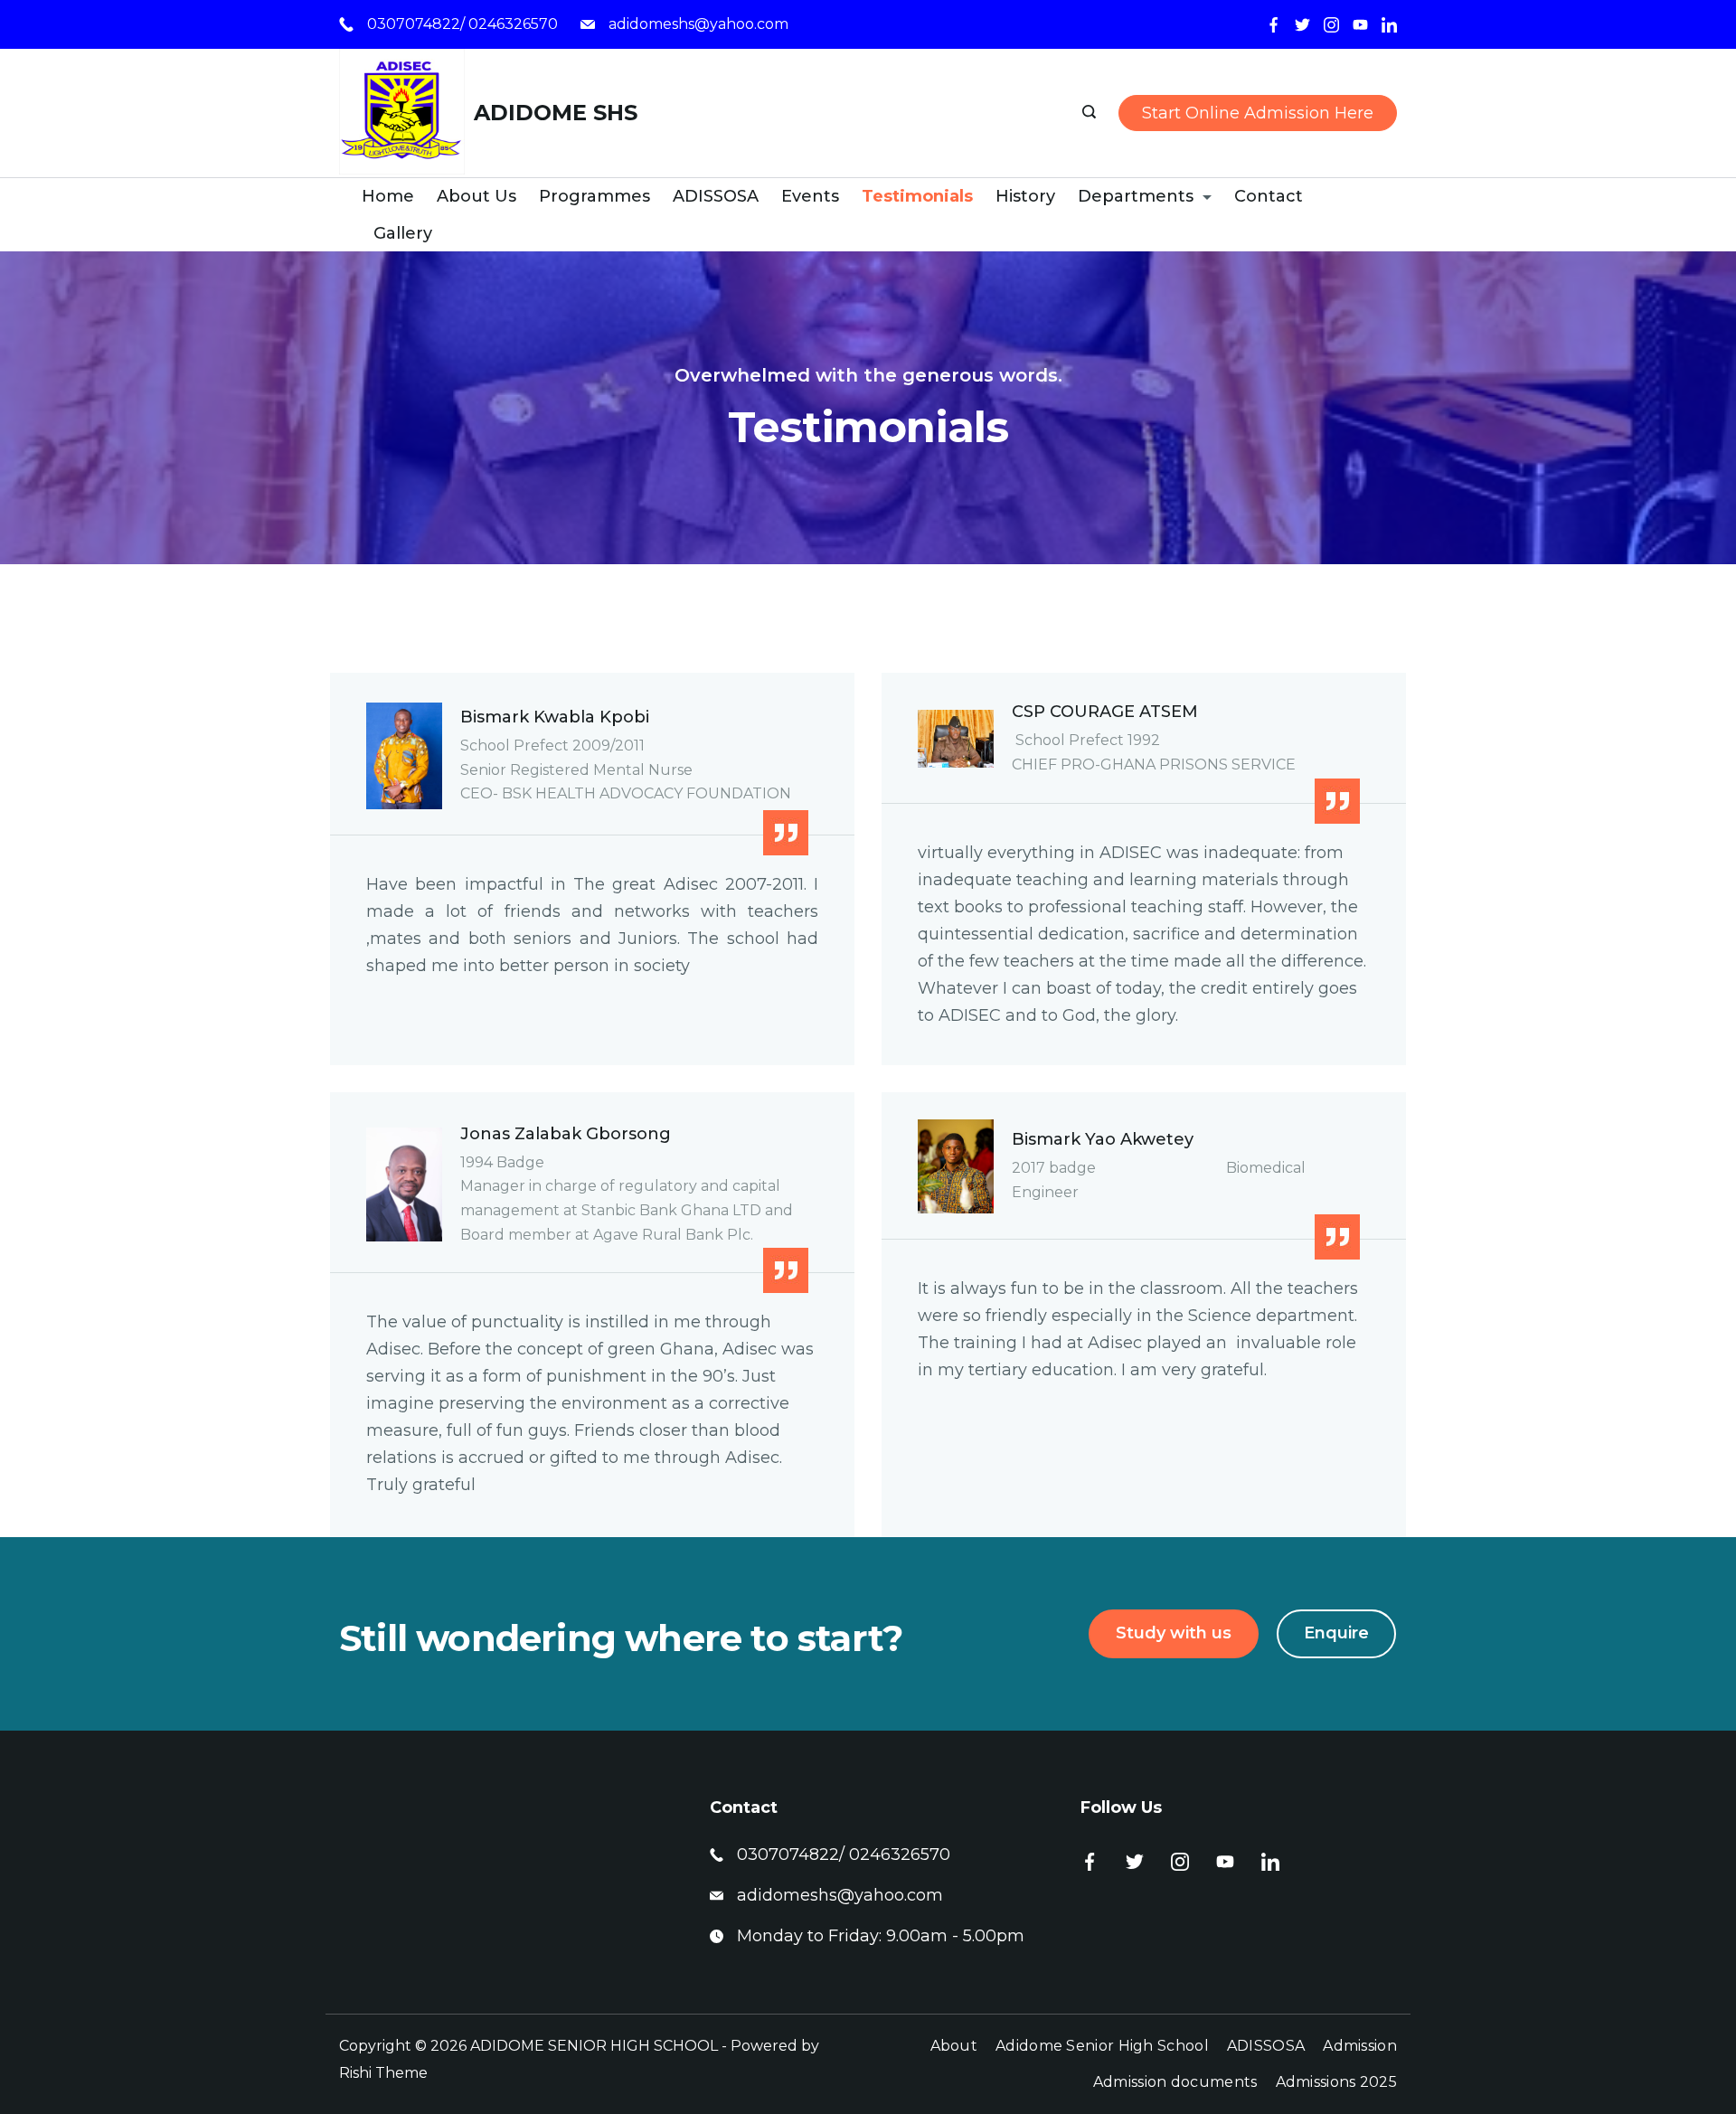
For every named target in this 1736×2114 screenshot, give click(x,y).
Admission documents (1175, 2082)
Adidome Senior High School (1102, 2046)
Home (388, 196)
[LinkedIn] (1389, 25)
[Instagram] (1331, 25)
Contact (1269, 196)
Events (810, 196)
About (954, 2046)
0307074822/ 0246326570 (462, 24)
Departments (1136, 196)
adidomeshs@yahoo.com (698, 24)
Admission (1360, 2046)
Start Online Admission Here (1258, 113)
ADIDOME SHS (556, 113)
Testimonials (917, 196)
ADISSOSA (716, 196)
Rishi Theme (383, 2073)
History (1025, 196)
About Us (476, 196)
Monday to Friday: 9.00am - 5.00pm (881, 1936)
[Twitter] (1302, 25)
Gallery (403, 233)
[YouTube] (1360, 25)
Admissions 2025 (1337, 2082)
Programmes (594, 196)
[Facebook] (1274, 25)
